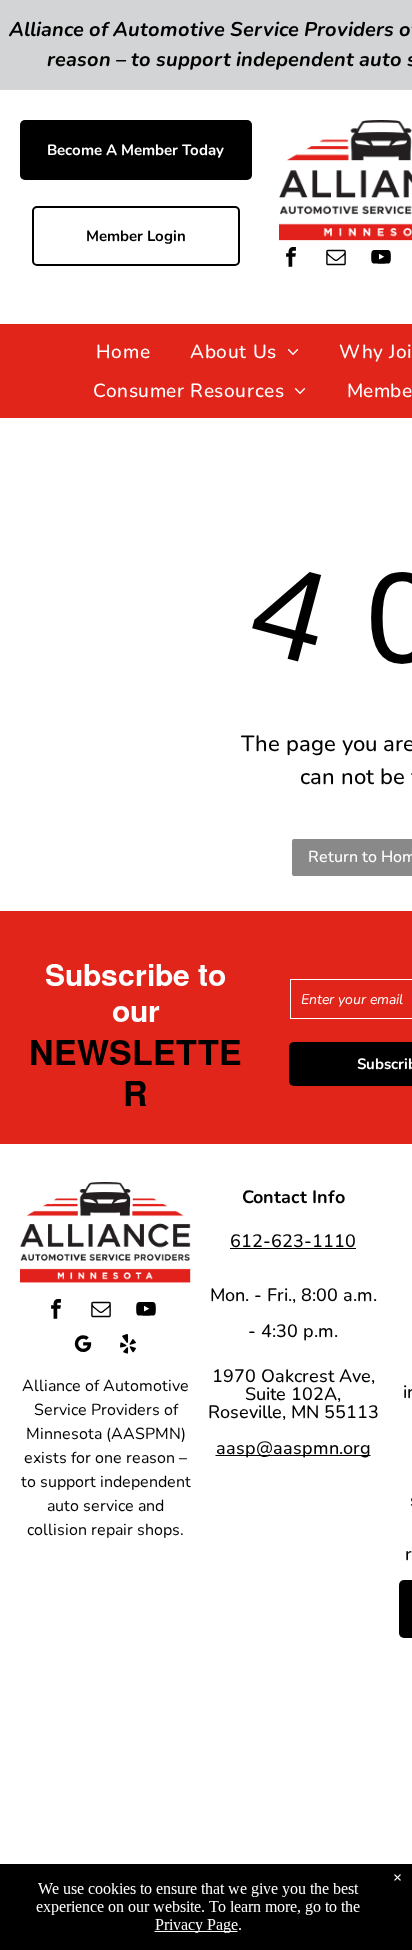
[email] (336, 259)
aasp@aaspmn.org (293, 1448)
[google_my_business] (83, 1346)
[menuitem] (123, 351)
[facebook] (291, 259)
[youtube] (381, 259)
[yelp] (128, 1346)
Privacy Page (196, 1924)
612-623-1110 (293, 1241)
